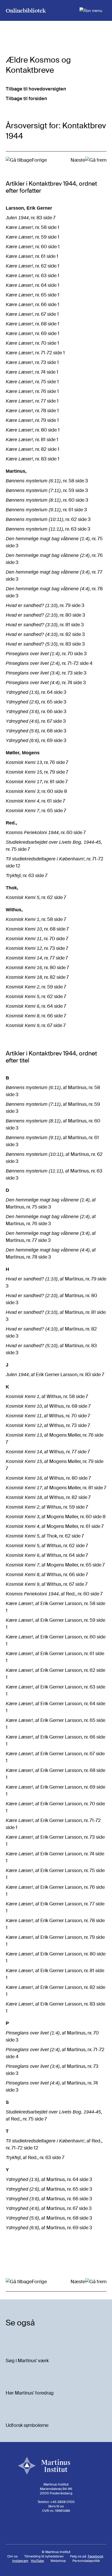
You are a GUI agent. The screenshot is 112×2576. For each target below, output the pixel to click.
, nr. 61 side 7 (35, 801)
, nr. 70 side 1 (32, 343)
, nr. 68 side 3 (36, 731)
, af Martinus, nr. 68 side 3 (49, 2218)
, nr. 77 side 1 (32, 401)
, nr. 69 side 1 (33, 333)
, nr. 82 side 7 (37, 977)
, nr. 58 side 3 (47, 481)
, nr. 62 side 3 (48, 519)
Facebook (96, 2556)
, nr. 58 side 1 (33, 227)
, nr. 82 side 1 (33, 449)
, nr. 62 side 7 (36, 897)
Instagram (20, 2561)
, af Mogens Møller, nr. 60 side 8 (56, 1517)
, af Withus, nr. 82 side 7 (48, 1497)
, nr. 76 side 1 (32, 391)
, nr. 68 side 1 (33, 324)
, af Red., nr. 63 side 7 (35, 2158)
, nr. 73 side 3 (46, 673)
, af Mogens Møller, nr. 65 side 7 (55, 1565)
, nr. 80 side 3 (45, 615)
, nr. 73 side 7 (37, 948)
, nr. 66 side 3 (36, 712)
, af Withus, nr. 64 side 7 (47, 1555)
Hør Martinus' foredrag (30, 2393)
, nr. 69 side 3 (36, 740)
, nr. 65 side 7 (36, 811)
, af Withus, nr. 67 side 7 (47, 1584)
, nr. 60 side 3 (47, 500)
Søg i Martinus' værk (27, 2361)
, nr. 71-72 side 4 (49, 663)
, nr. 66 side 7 (36, 1016)
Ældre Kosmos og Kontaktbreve (38, 65)
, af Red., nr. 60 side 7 (54, 1594)
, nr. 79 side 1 (32, 420)
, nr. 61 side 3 (46, 510)
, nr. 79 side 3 (45, 605)
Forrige (39, 160)
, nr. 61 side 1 (32, 256)
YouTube (37, 2561)
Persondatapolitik (86, 2561)
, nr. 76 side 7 (37, 762)
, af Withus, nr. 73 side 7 (48, 1425)
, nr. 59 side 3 (47, 490)
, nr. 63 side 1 (33, 276)
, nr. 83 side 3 (45, 644)
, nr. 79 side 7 (37, 772)
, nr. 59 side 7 (36, 987)
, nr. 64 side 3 (36, 692)
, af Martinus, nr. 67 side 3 (49, 2208)
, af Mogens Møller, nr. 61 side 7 (55, 1526)
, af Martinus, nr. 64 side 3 (49, 2179)
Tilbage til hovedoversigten (36, 89)
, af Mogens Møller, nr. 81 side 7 (56, 1488)
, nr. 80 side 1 (33, 430)
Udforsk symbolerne (27, 2425)
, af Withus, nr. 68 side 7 (48, 1406)
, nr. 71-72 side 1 (35, 353)
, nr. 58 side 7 (36, 919)
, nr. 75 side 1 (32, 382)
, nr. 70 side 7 (37, 939)
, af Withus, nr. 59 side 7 (47, 1507)
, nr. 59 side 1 (33, 237)
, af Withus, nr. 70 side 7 (48, 1416)
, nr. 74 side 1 (32, 372)
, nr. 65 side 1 (33, 295)
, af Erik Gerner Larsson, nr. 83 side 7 (55, 1375)
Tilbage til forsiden (26, 99)
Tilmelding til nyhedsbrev (44, 2556)
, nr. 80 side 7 (37, 968)
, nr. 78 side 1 (32, 411)
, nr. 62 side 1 (33, 266)
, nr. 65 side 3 (36, 702)
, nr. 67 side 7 (36, 1025)
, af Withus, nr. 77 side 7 (48, 1452)
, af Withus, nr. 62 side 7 (47, 1546)
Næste (78, 160)
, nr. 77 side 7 (37, 958)
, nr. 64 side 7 (36, 1006)
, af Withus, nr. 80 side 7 (48, 1478)
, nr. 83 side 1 (33, 459)
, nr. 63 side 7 (27, 876)
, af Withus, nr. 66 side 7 (47, 1575)
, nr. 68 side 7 (37, 929)
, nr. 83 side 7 (31, 218)
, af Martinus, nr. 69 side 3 (49, 2228)
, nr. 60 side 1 (33, 247)
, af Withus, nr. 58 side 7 (47, 1396)
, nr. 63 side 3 (48, 529)
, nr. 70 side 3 (46, 654)
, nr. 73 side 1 (32, 362)
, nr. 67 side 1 (32, 314)
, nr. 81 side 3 (45, 625)
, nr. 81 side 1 (32, 440)
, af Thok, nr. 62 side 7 (45, 1536)
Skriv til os (56, 2506)
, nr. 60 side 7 (46, 833)
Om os (13, 2556)
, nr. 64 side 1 (33, 285)
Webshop (58, 2561)
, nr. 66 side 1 (33, 305)
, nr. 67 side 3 (36, 721)
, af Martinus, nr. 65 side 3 (49, 2189)
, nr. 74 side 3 (46, 683)
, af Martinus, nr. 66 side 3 (49, 2199)
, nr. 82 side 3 (45, 634)
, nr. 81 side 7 (37, 782)
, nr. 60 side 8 (36, 791)
